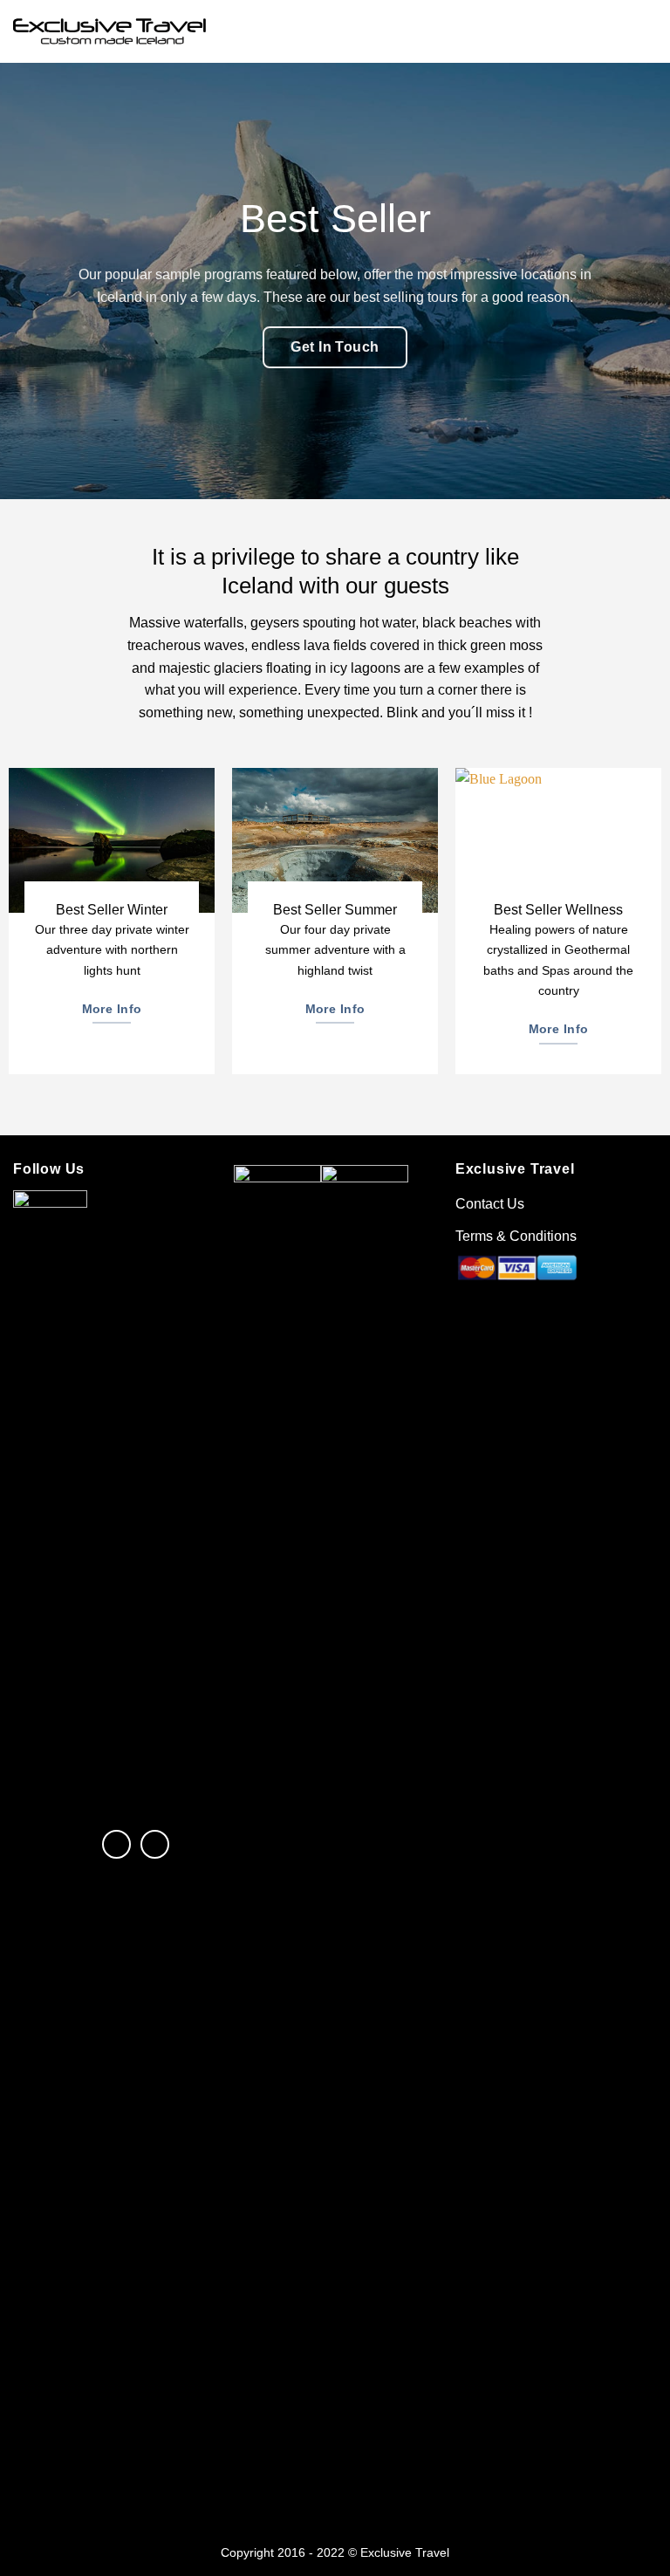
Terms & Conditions (516, 1236)
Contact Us (490, 1204)
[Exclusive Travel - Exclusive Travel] (109, 32)
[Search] (616, 31)
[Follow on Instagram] (155, 1844)
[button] (646, 31)
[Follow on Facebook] (116, 1844)
